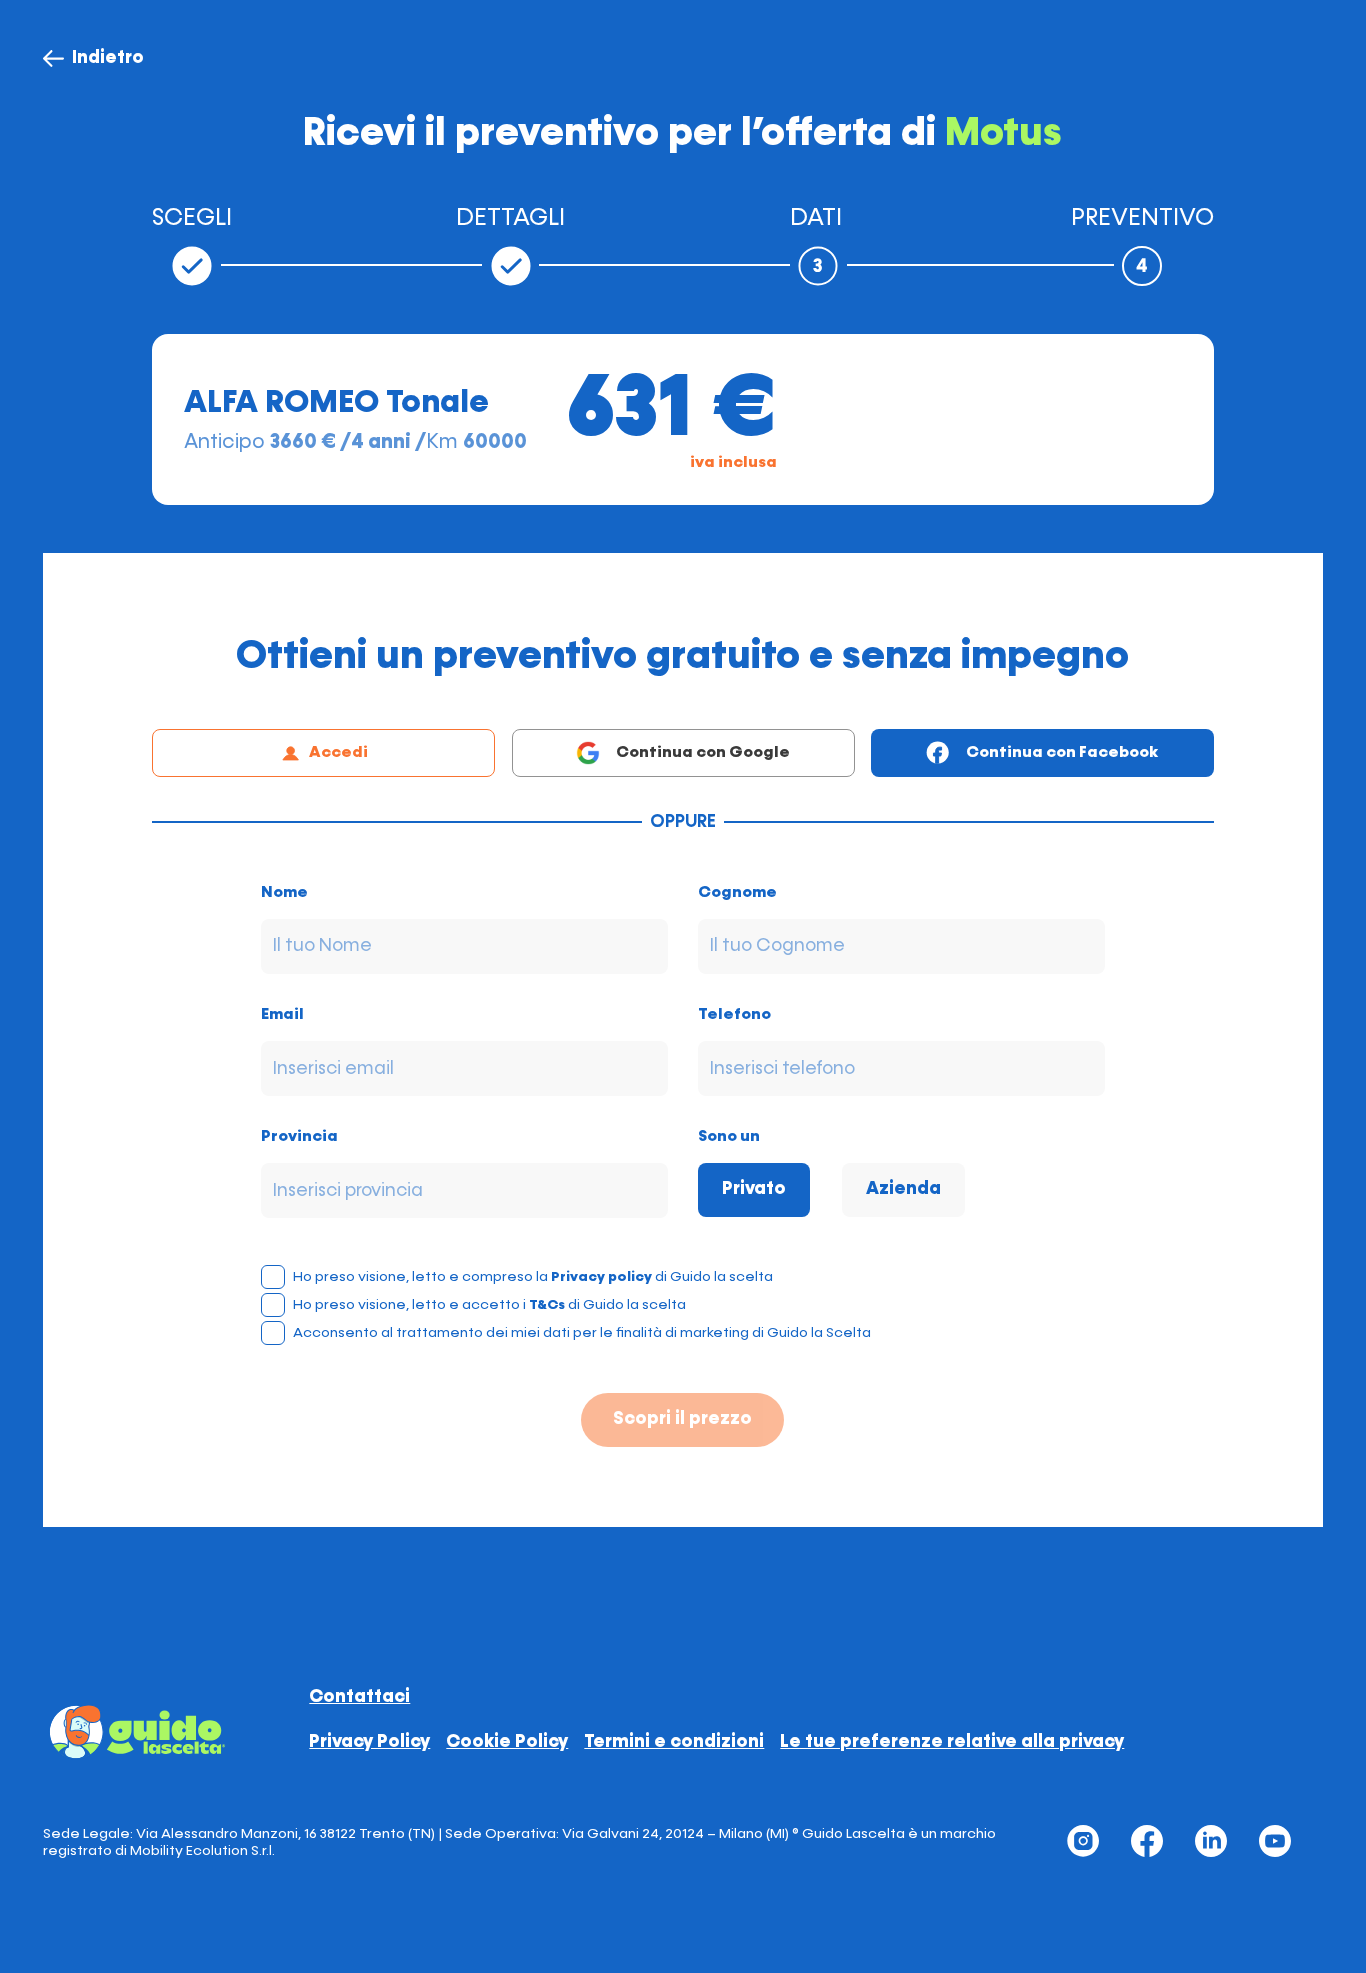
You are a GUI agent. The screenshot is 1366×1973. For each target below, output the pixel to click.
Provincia (299, 1137)
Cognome (737, 893)
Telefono (734, 1015)
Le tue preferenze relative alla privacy (952, 1742)
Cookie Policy (507, 1742)
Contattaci (359, 1697)
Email (282, 1015)
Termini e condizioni (674, 1742)
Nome (284, 893)
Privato (754, 1189)
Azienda (903, 1189)
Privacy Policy (369, 1742)
